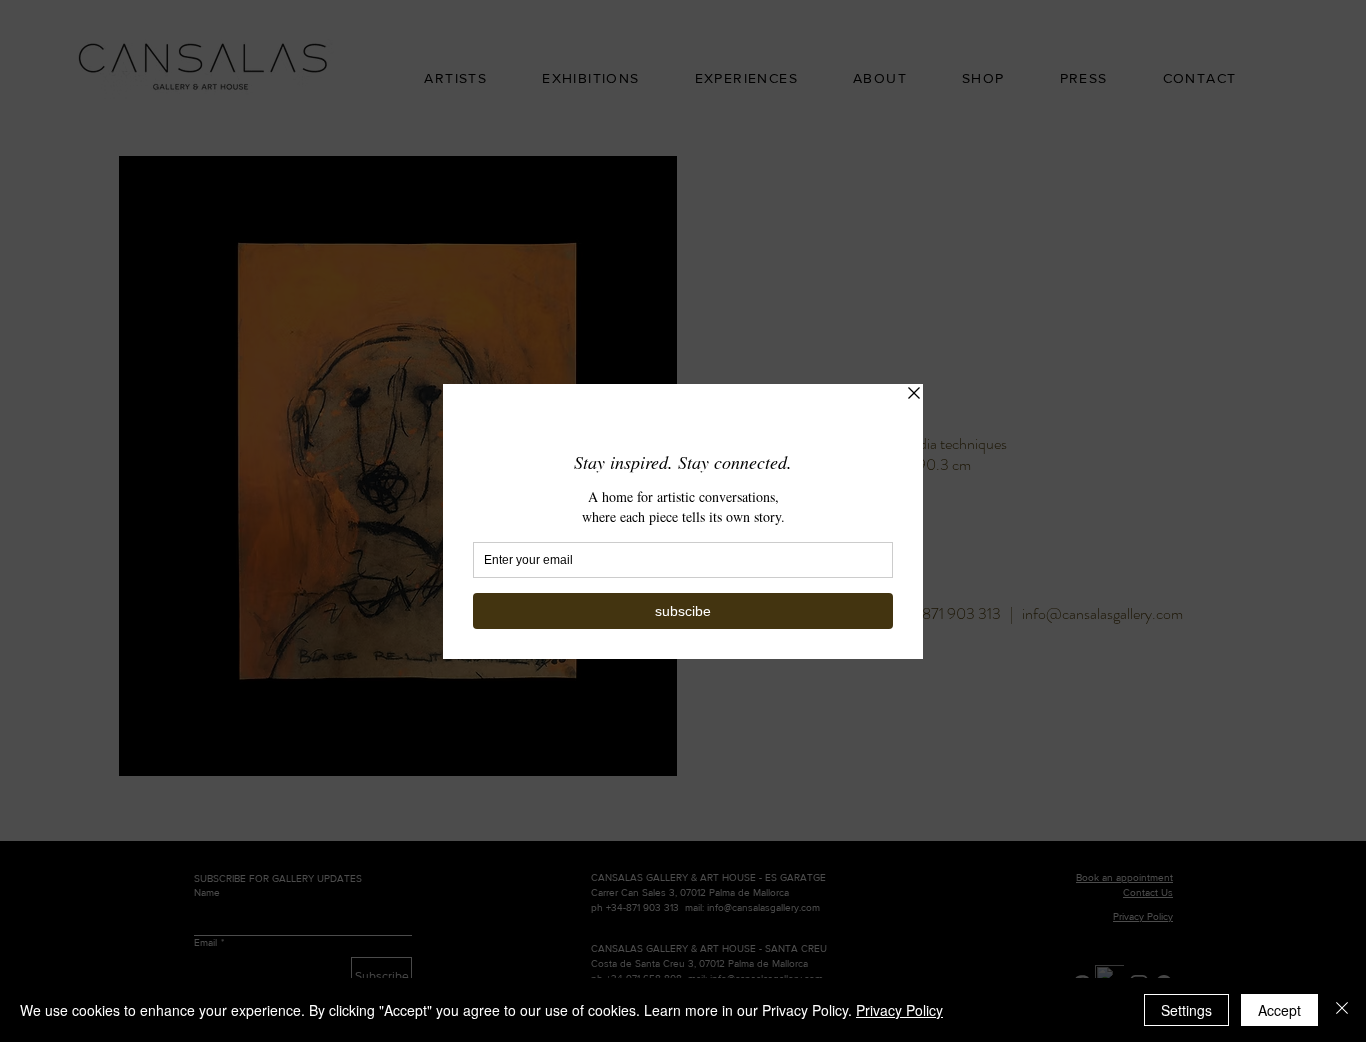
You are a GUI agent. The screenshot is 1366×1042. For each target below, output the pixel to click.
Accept (1279, 1010)
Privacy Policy (899, 1010)
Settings (1186, 1010)
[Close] (1342, 1010)
